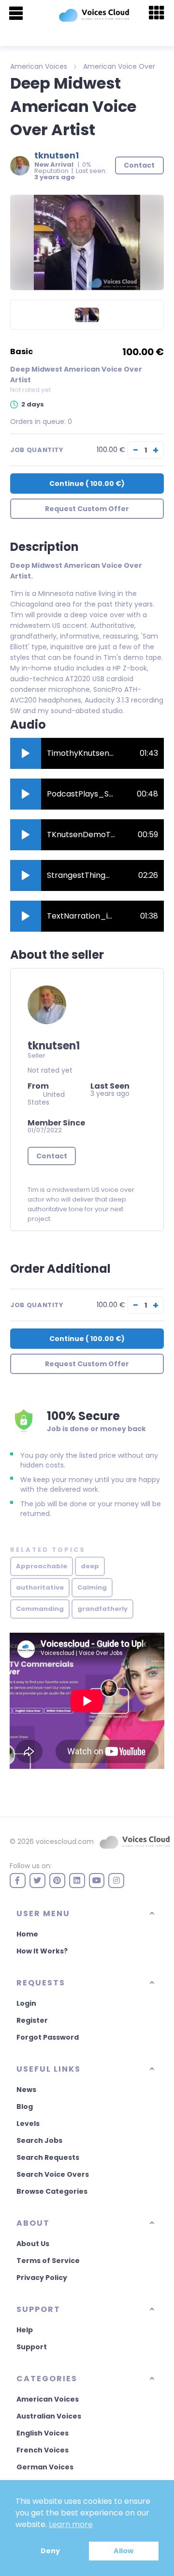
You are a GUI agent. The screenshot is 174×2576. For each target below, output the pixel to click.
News (26, 2090)
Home (27, 1934)
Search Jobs (39, 2140)
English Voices (43, 2433)
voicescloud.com (65, 1842)
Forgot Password (48, 2037)
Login (26, 2003)
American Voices (39, 66)
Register (32, 2020)
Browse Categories (52, 2191)
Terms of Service (48, 2261)
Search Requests (48, 2157)
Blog (25, 2107)
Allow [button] (123, 2551)
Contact (52, 1156)
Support (32, 2347)
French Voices (43, 2450)
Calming (92, 1587)
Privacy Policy (42, 2278)
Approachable (42, 1566)
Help (25, 2330)
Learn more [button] (71, 2524)
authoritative (40, 1587)
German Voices (45, 2467)
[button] (26, 753)
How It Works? (42, 1951)
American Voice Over (119, 66)
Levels (28, 2123)
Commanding (40, 1609)
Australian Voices (49, 2416)
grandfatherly (102, 1609)
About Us (33, 2244)
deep (90, 1566)
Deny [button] (50, 2551)
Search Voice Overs (53, 2174)
